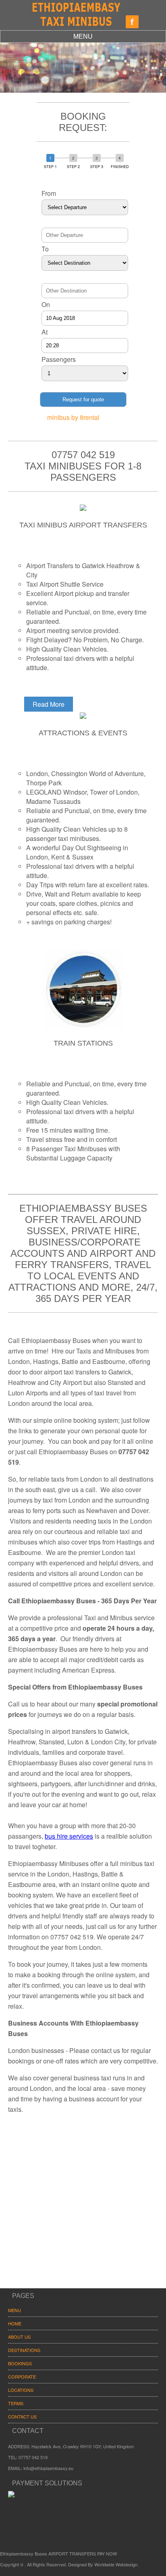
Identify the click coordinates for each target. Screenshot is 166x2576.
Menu (83, 36)
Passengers (59, 359)
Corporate (22, 2377)
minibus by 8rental (73, 417)
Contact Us (22, 2416)
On (46, 304)
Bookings (20, 2363)
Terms (16, 2403)
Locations (21, 2390)
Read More (49, 704)
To (45, 249)
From (49, 193)
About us (19, 2337)
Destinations (24, 2350)
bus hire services (69, 1836)
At (45, 332)
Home (15, 2323)
